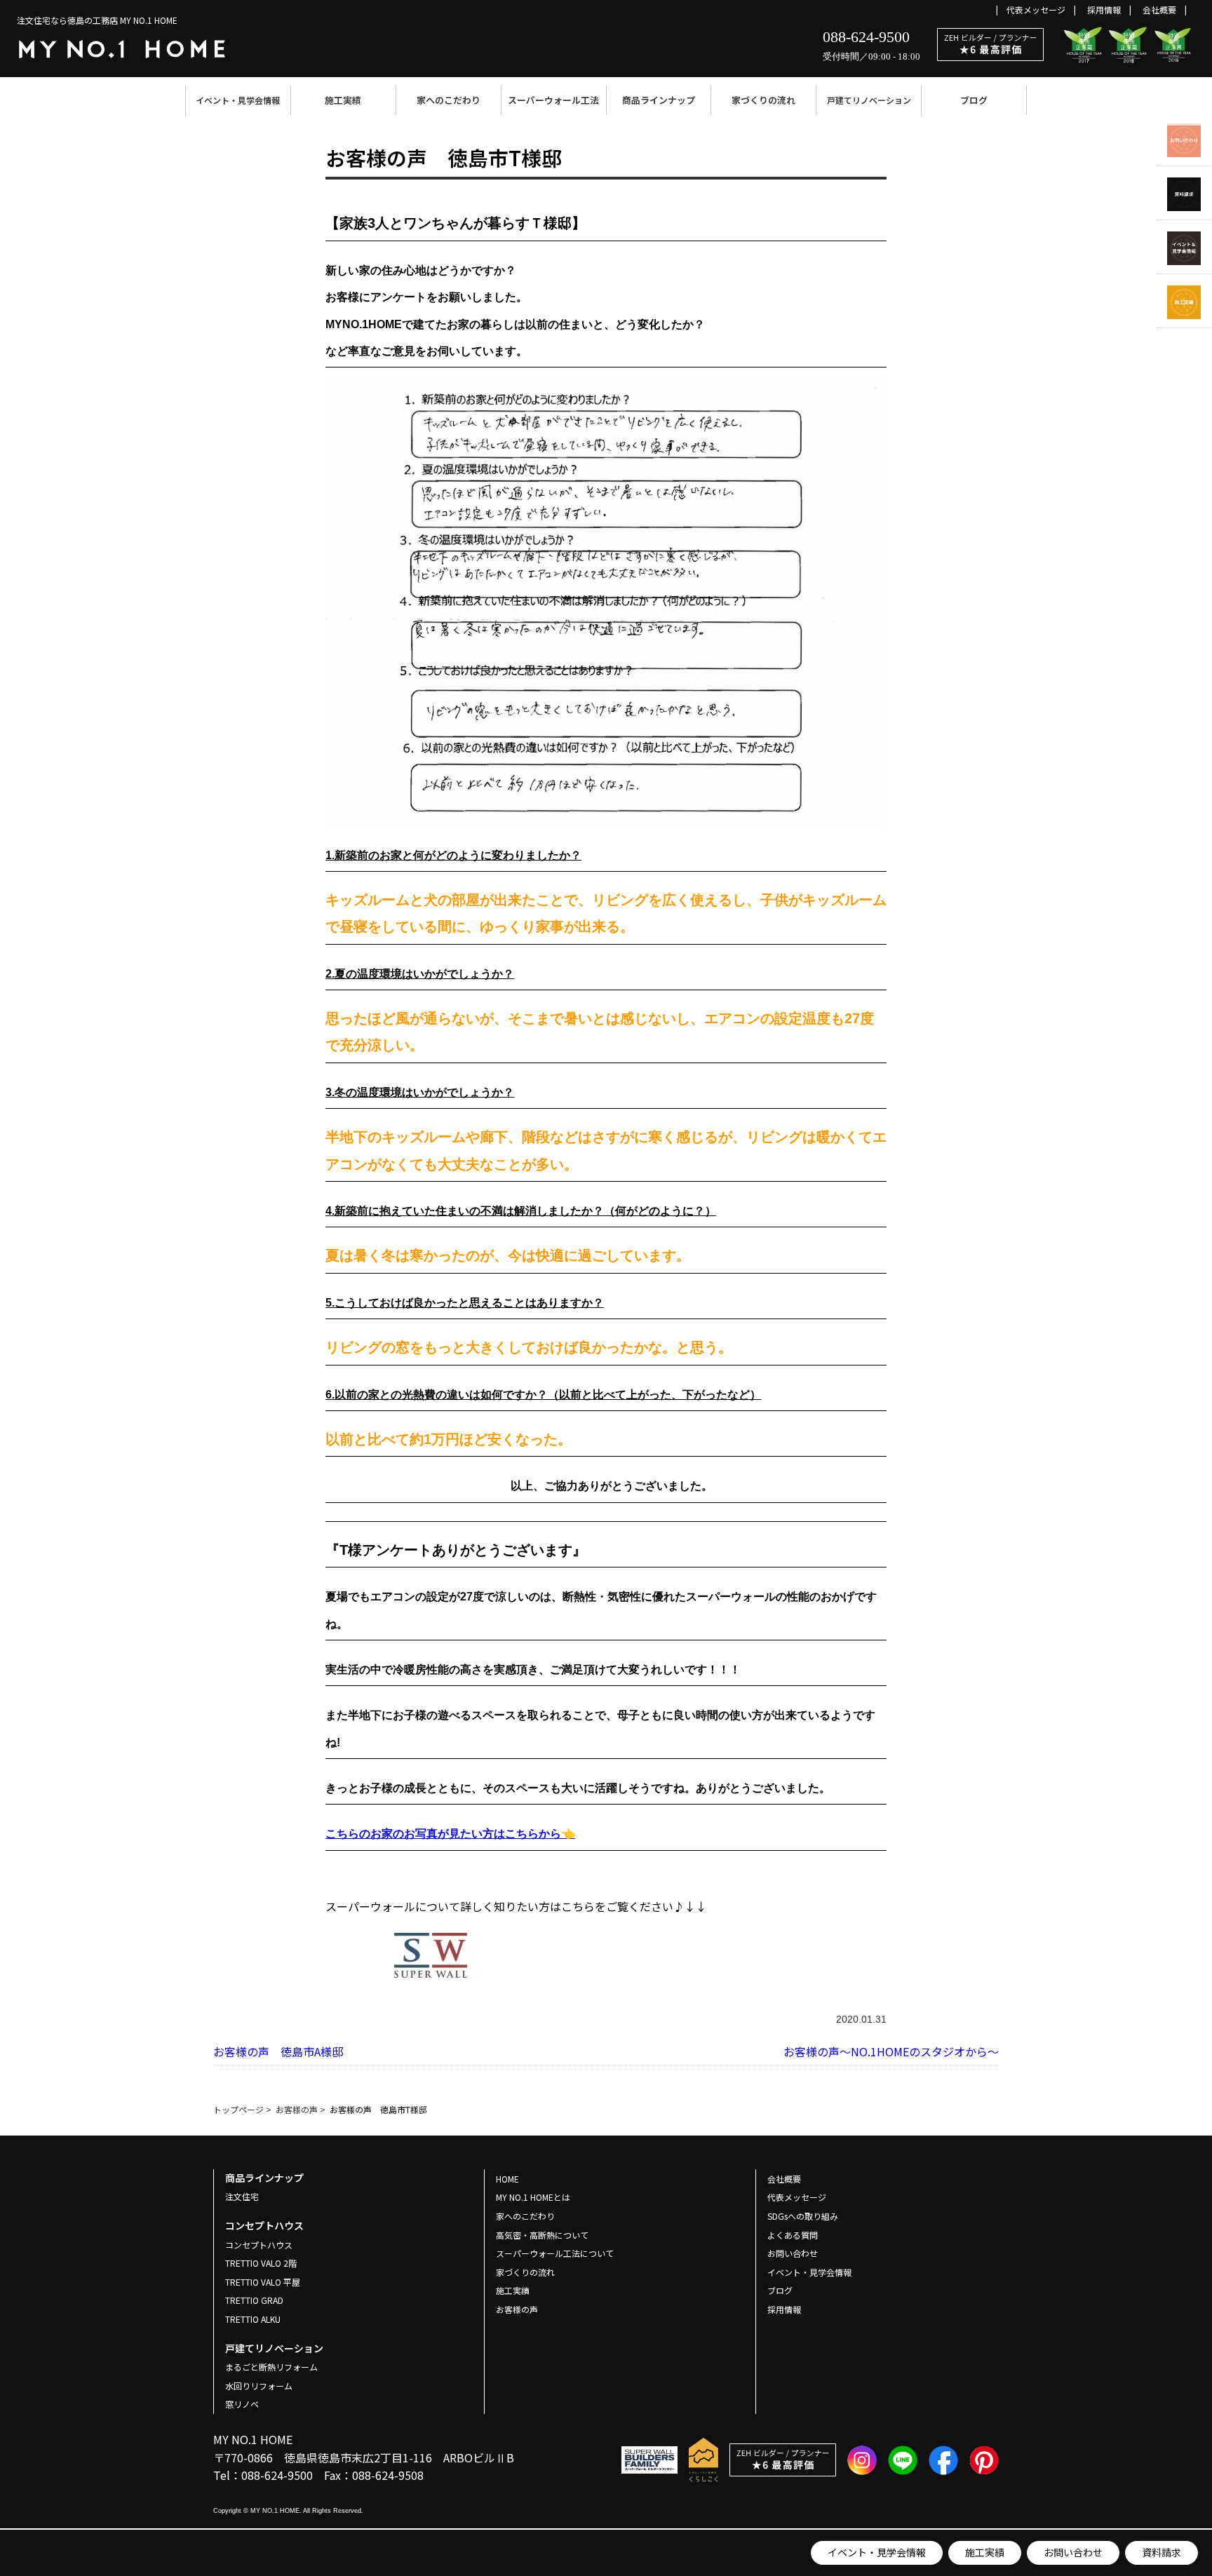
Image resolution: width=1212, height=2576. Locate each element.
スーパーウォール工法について (555, 2253)
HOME (507, 2179)
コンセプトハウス (259, 2245)
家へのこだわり (449, 100)
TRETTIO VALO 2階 (261, 2263)
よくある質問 (793, 2235)
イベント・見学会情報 (238, 100)
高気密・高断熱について (542, 2235)
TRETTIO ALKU (253, 2319)
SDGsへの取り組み (803, 2216)
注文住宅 (242, 2196)
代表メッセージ (1036, 9)
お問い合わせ (1073, 2552)
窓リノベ (242, 2404)
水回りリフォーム (259, 2386)
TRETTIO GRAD (254, 2300)
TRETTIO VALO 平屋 (263, 2282)
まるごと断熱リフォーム (271, 2367)
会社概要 (1159, 9)
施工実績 (343, 100)
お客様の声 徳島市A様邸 (278, 2051)
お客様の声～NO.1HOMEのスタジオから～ (891, 2051)
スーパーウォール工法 (553, 100)
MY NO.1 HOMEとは (533, 2197)
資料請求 (1161, 2552)
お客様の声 (517, 2309)
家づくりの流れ (763, 100)
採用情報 (1104, 9)
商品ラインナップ (659, 100)
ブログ (974, 100)
